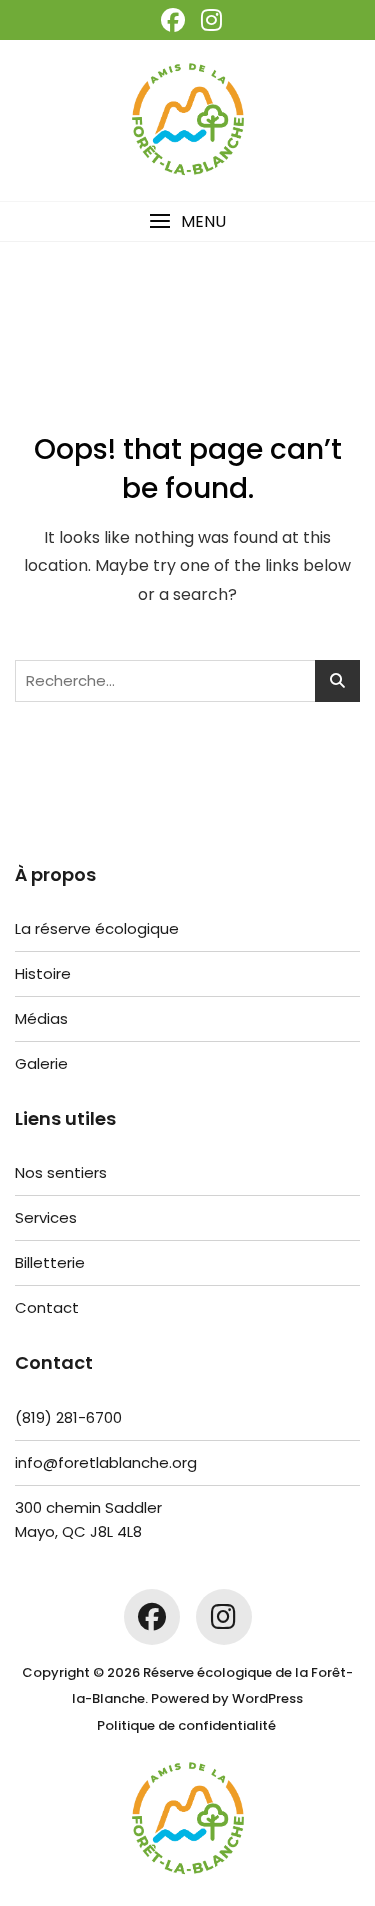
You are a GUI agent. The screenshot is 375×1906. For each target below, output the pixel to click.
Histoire (43, 973)
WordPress (267, 1698)
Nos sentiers (61, 1172)
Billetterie (50, 1262)
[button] (187, 221)
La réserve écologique (97, 928)
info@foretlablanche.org (106, 1462)
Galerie (41, 1063)
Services (46, 1217)
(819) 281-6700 (68, 1417)
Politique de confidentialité (186, 1725)
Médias (41, 1018)
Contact (47, 1307)
